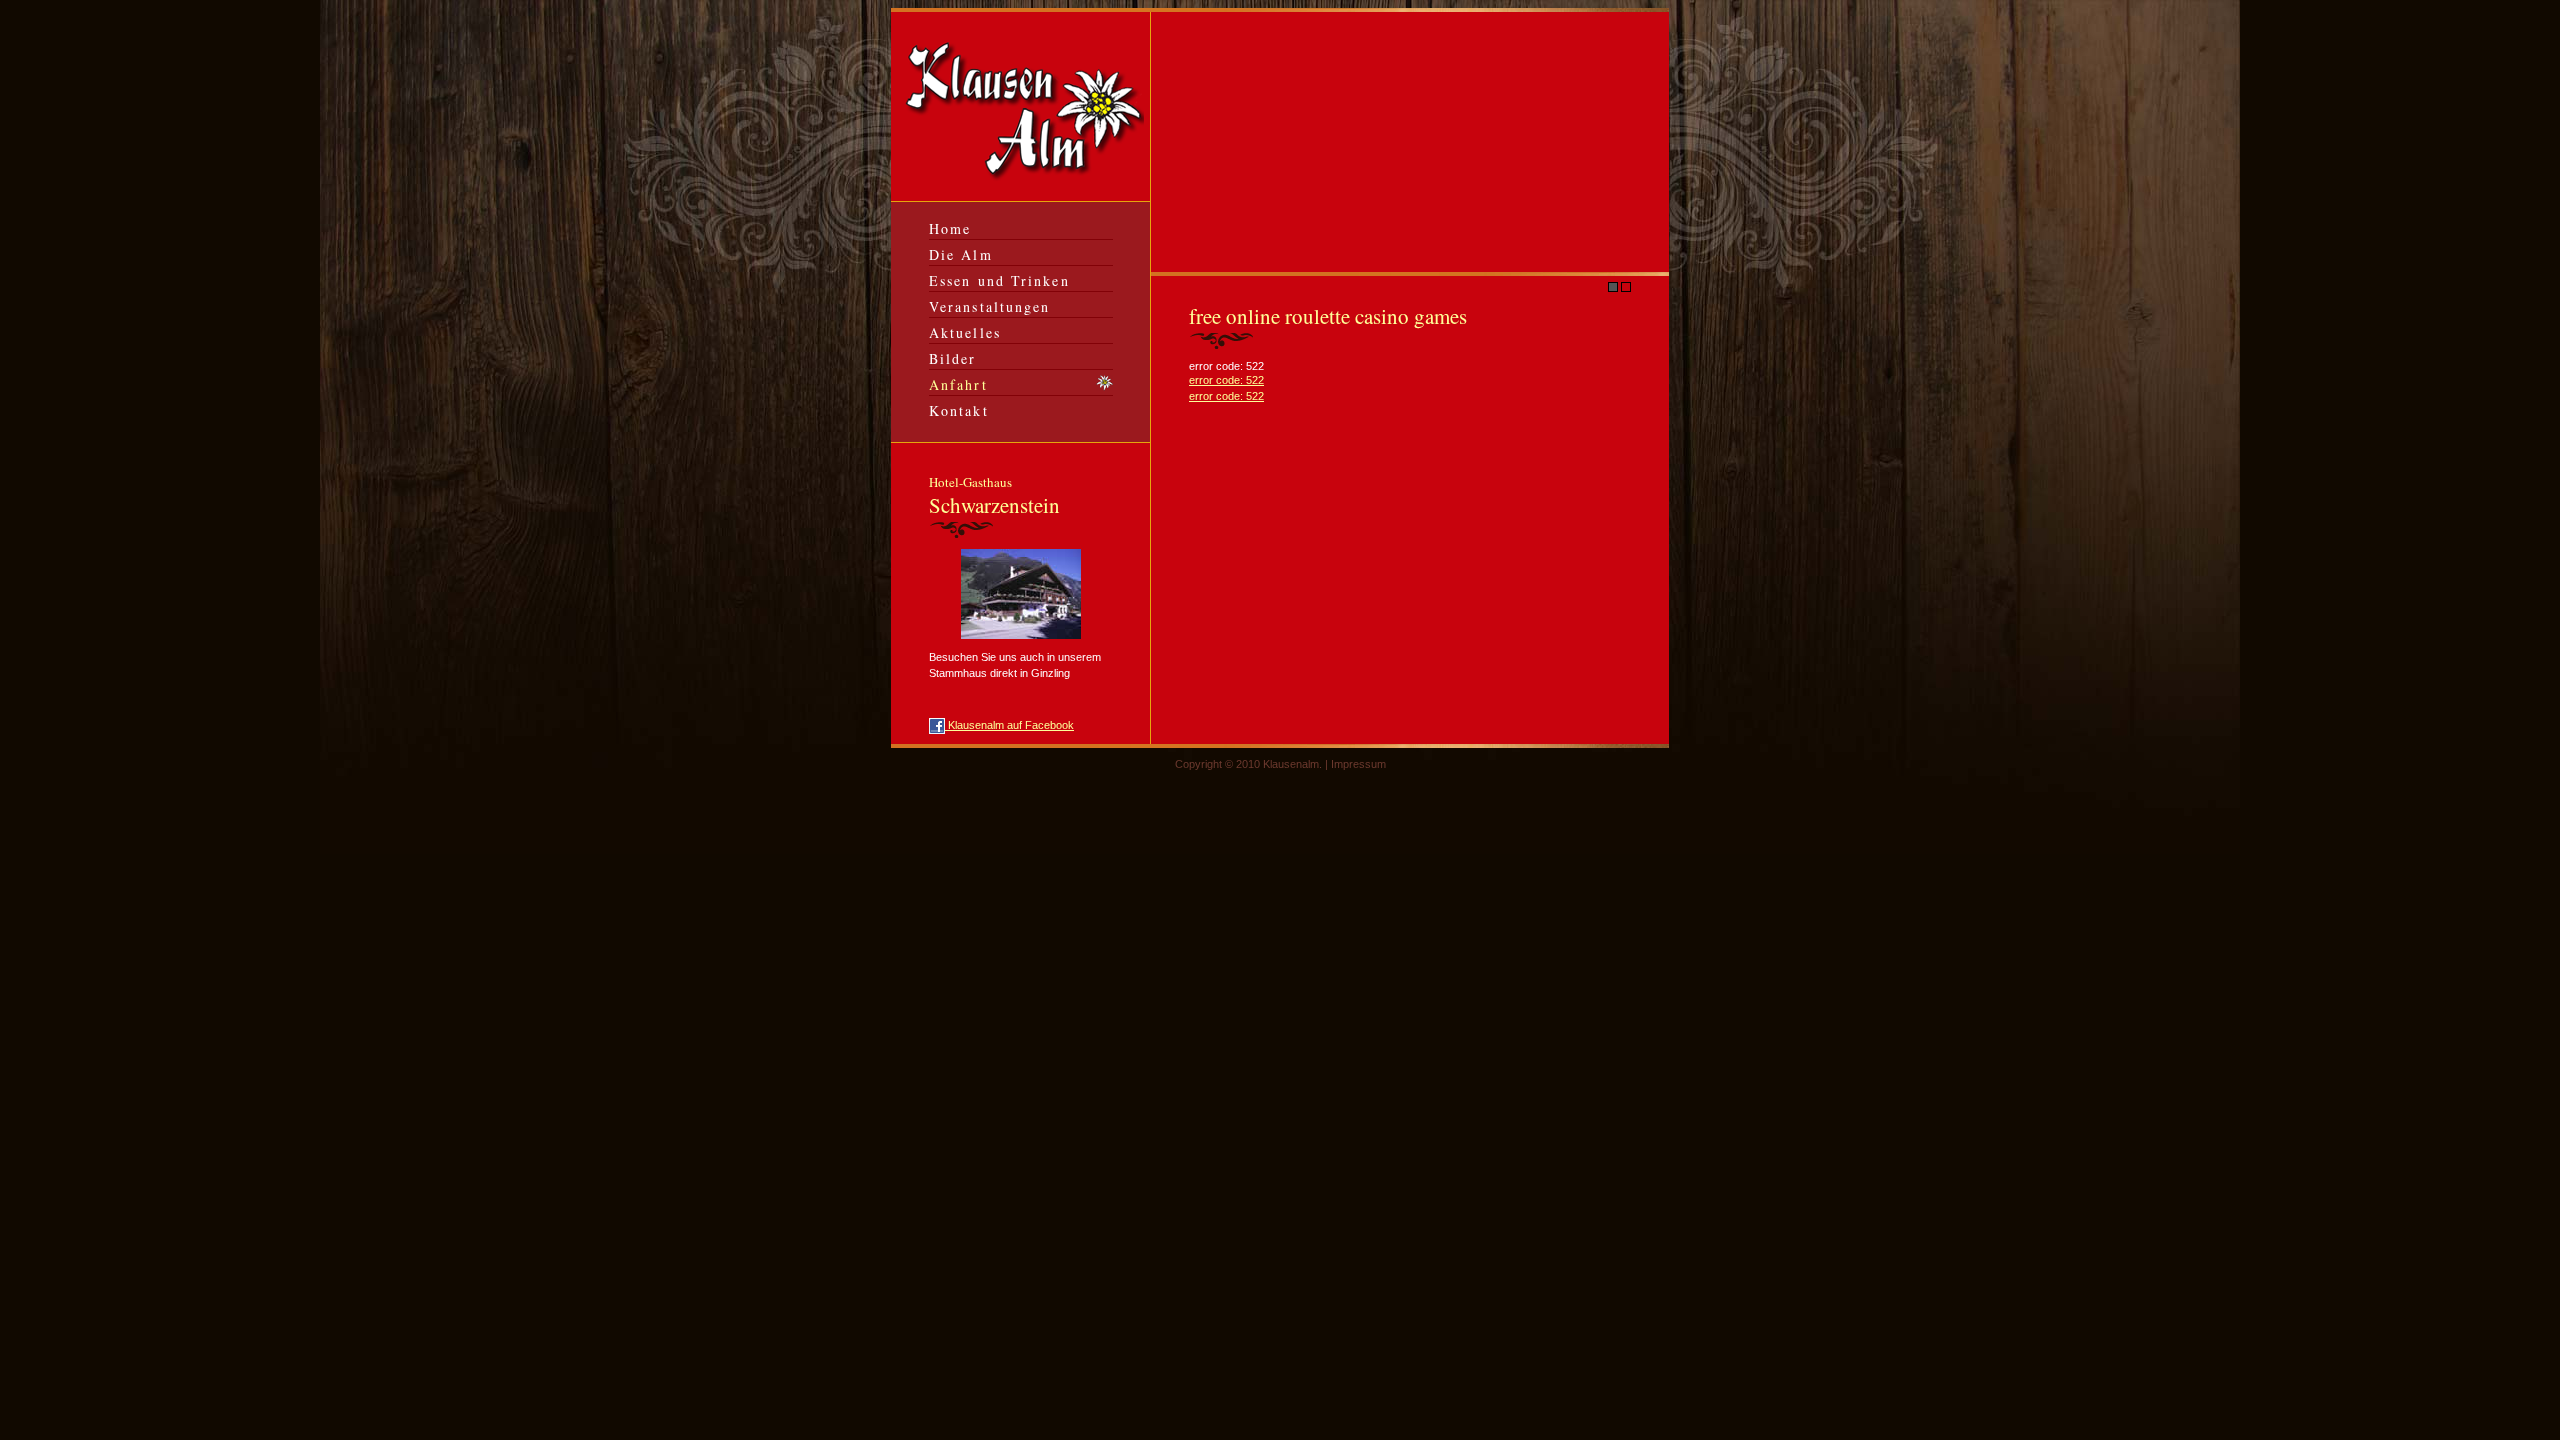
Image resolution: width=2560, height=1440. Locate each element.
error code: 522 (1226, 380)
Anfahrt (958, 384)
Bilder (953, 358)
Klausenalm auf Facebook (1009, 725)
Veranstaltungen (990, 306)
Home (950, 228)
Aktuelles (965, 332)
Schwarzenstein (994, 496)
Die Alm (961, 254)
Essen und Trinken (999, 280)
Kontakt (959, 410)
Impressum (1358, 764)
